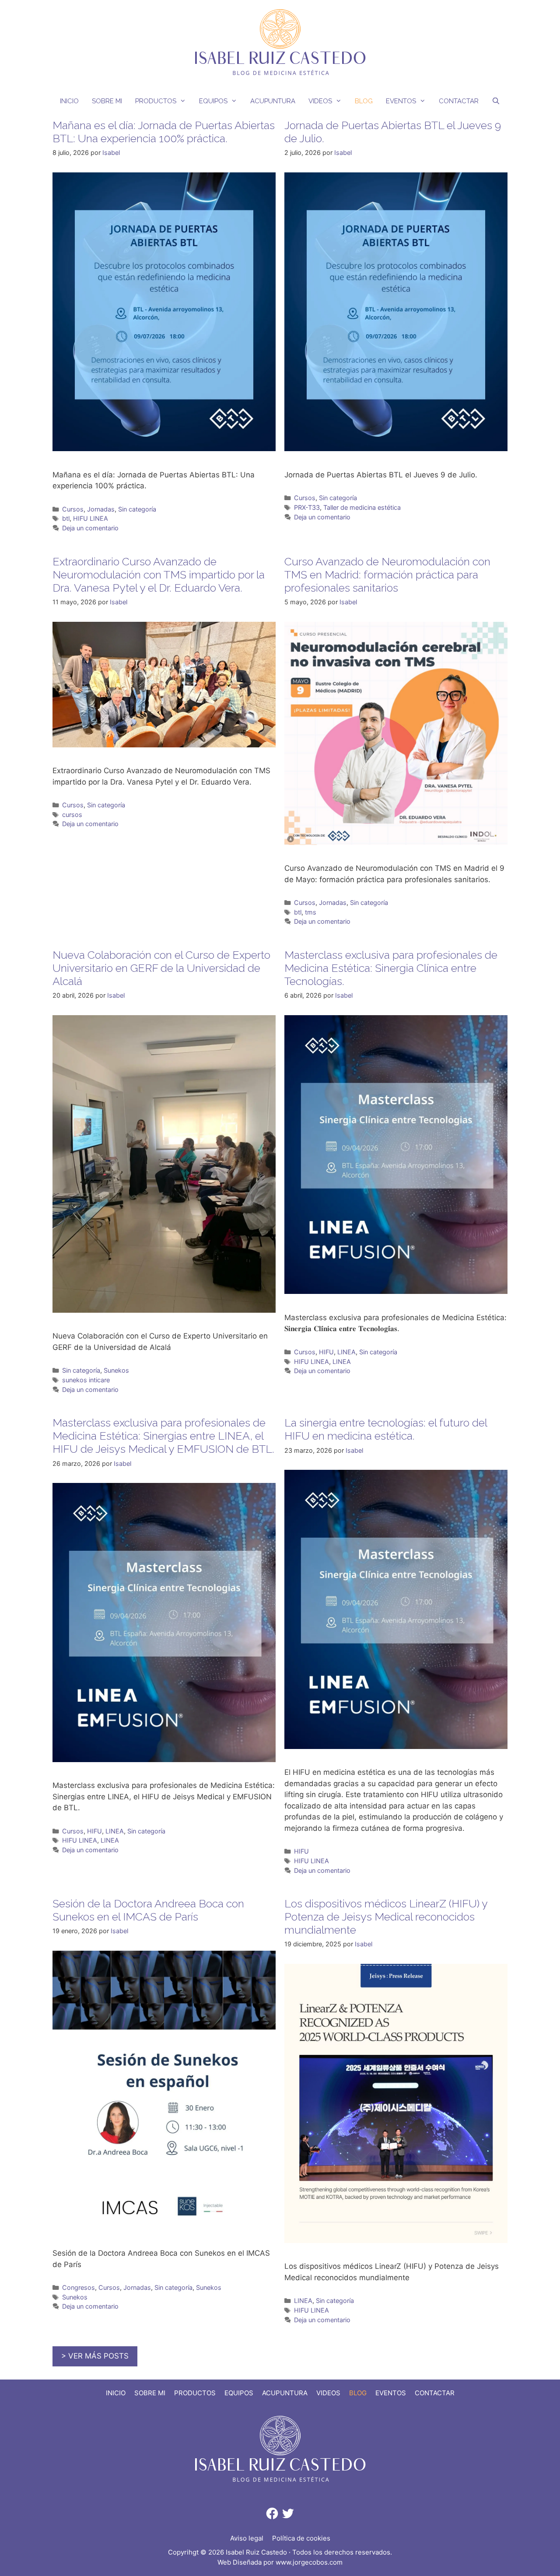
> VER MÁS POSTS (95, 2356)
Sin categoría (137, 509)
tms (311, 912)
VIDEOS (320, 101)
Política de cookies (301, 2538)
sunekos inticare (86, 1380)
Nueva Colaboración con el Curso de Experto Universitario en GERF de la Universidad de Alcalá (161, 968)
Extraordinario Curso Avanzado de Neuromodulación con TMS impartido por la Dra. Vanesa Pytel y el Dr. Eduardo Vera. (159, 575)
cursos (72, 815)
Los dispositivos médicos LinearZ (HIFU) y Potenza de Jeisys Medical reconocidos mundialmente (386, 1917)
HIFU (326, 1352)
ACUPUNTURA (273, 101)
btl (66, 518)
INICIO (69, 101)
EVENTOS (401, 101)
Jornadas (101, 509)
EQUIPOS (213, 101)
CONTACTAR (459, 101)
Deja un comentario (90, 528)
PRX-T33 (307, 507)
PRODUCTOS (156, 101)
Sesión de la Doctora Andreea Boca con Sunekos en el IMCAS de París (148, 1910)
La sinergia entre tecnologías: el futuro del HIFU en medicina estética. (386, 1429)
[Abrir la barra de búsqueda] (496, 101)
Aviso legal (247, 2538)
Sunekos (116, 1370)
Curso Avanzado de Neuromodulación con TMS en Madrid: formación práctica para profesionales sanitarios (387, 575)
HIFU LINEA (91, 518)
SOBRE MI (107, 101)
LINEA (346, 1352)
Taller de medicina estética (362, 507)
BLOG (364, 101)
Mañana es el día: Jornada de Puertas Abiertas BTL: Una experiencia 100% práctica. (164, 132)
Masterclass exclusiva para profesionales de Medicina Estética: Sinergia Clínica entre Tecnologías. (391, 968)
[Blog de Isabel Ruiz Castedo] (280, 43)
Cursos (73, 509)
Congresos (79, 2287)
